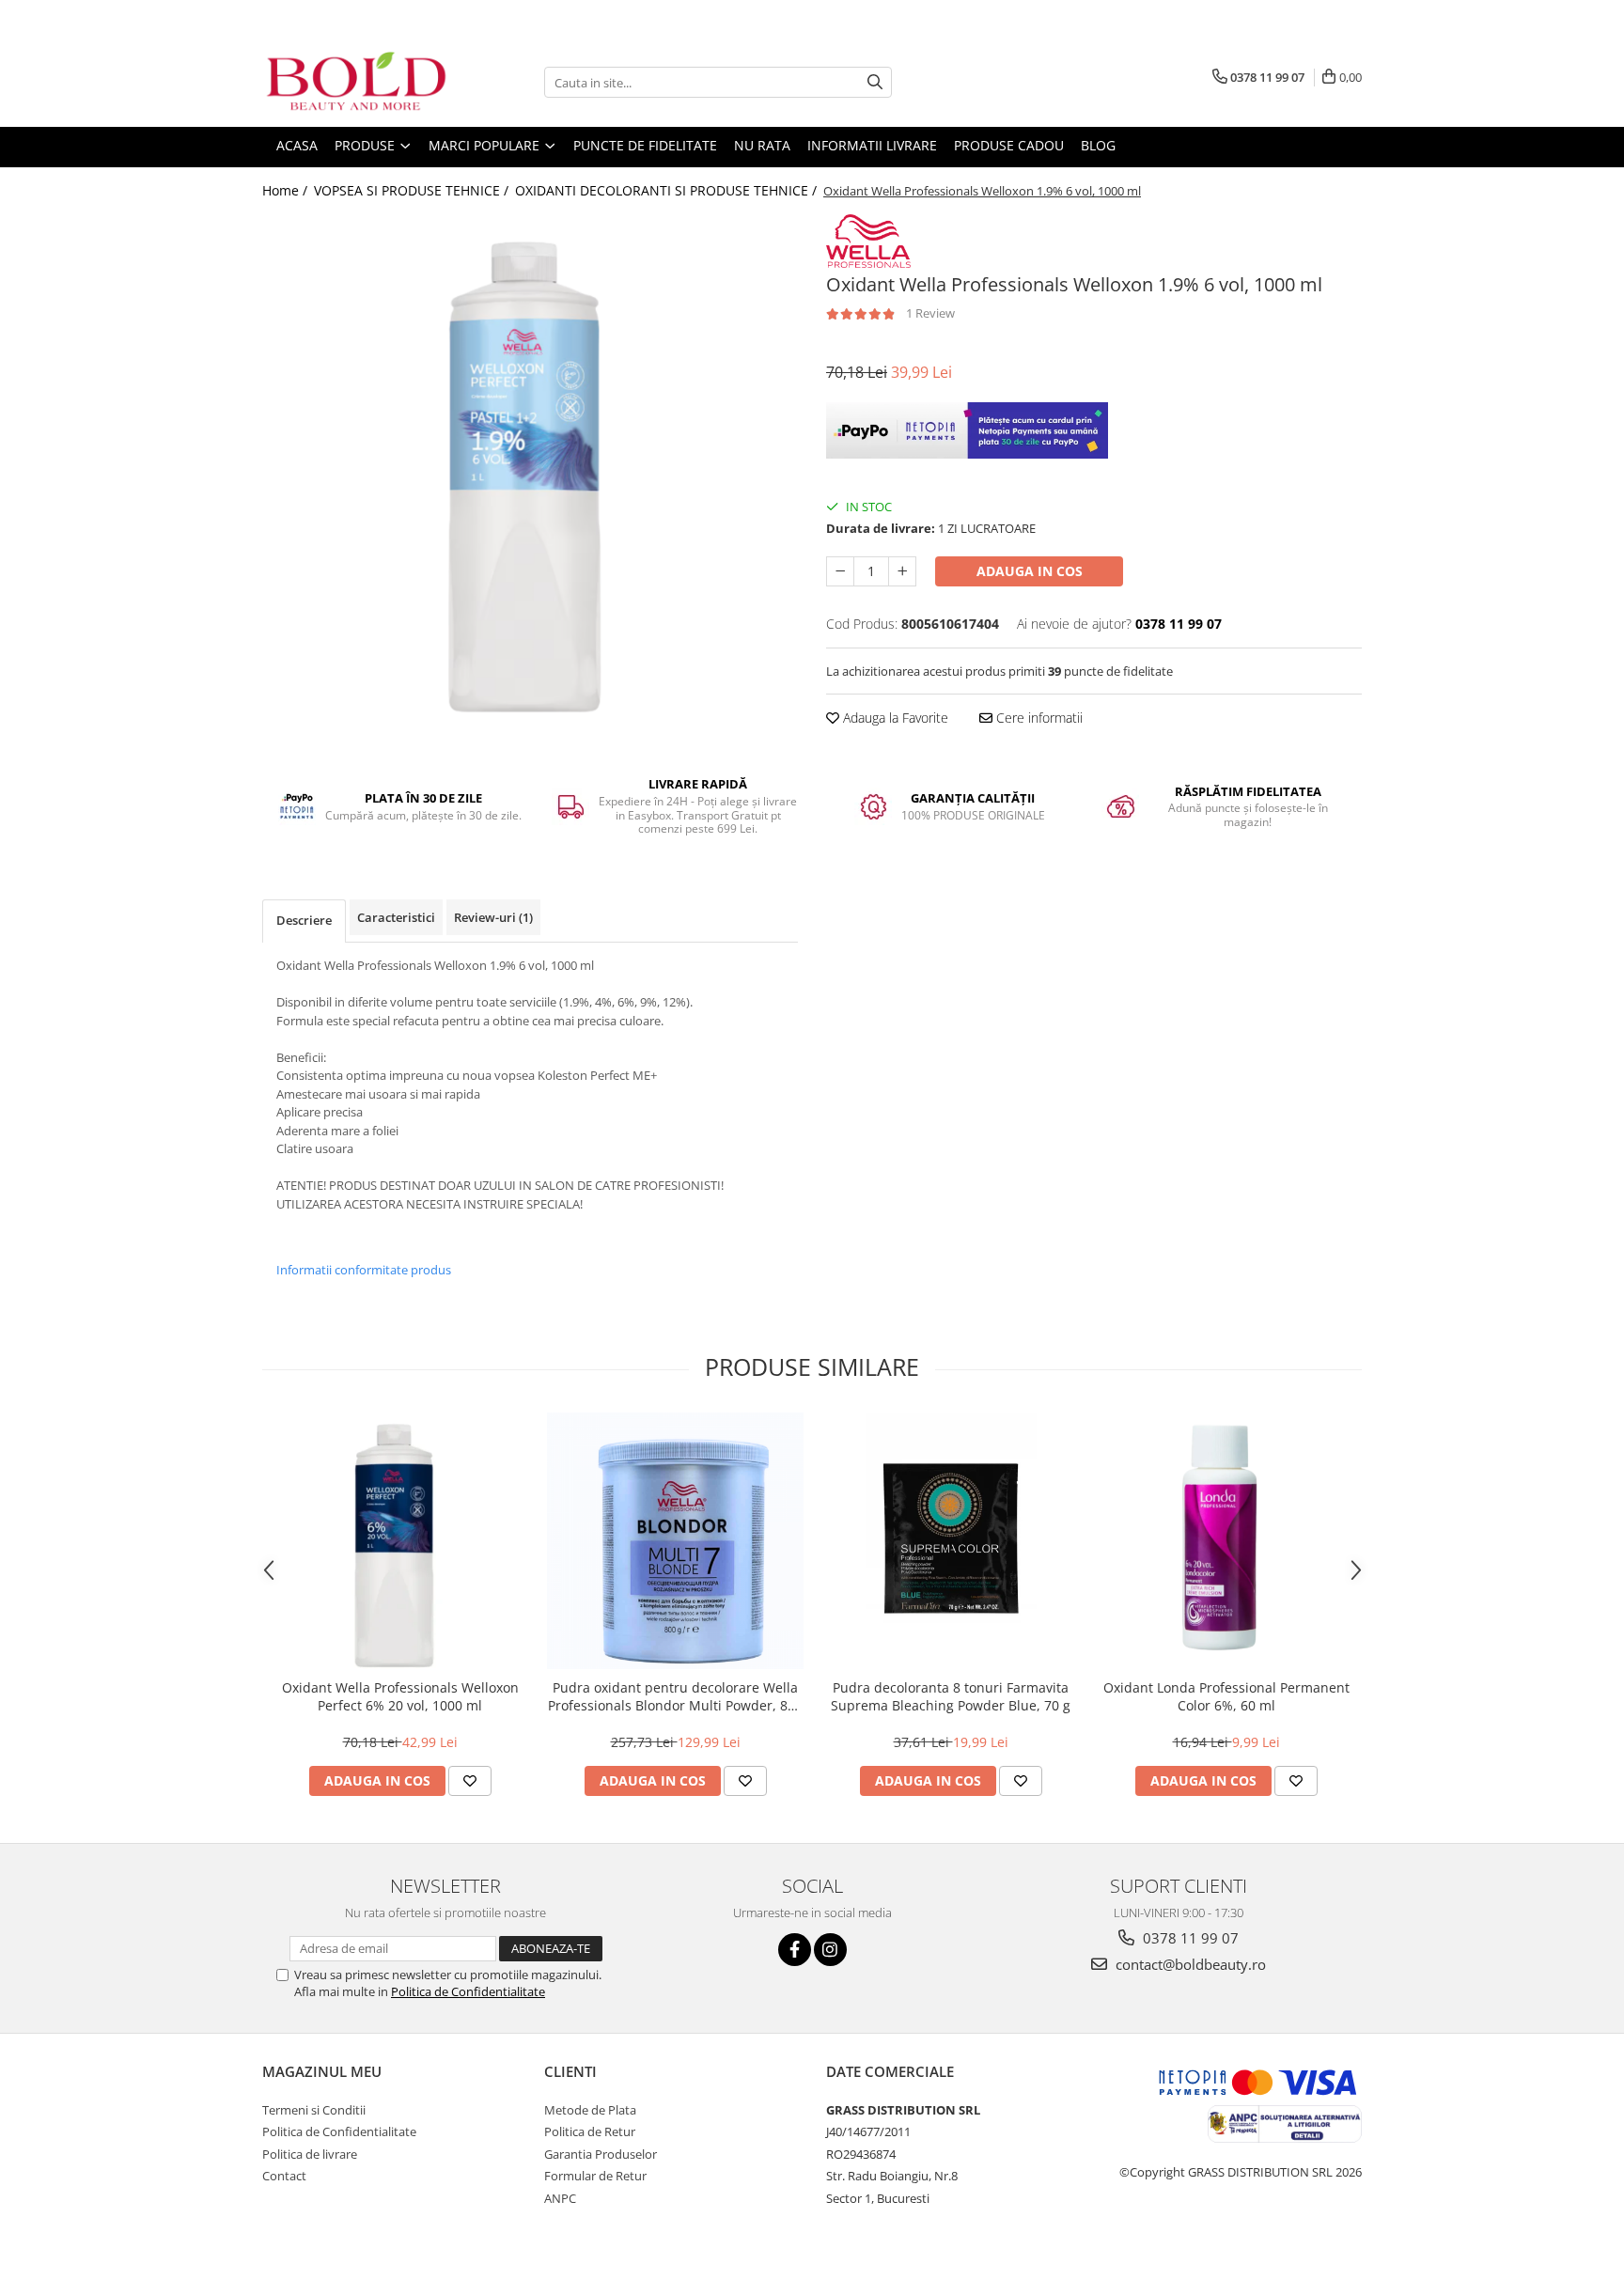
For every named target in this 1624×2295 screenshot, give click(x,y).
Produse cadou (1009, 145)
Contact (284, 2176)
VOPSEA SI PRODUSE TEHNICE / (413, 190)
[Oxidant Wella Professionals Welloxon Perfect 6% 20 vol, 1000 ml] (400, 1541)
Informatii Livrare (872, 145)
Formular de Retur (595, 2176)
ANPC (560, 2198)
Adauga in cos (1030, 571)
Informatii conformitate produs (364, 1270)
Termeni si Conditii (314, 2110)
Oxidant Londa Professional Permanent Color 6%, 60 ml (1226, 1696)
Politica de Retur (590, 2131)
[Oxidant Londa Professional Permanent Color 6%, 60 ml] (1226, 1541)
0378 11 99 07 (1189, 1938)
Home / (287, 190)
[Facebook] (795, 1950)
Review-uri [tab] (493, 917)
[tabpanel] (530, 482)
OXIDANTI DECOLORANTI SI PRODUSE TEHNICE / (668, 190)
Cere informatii (1038, 718)
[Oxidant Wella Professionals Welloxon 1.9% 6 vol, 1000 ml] (530, 482)
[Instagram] (830, 1950)
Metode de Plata (590, 2110)
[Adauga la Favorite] (470, 1781)
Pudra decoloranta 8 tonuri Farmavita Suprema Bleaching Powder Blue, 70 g (951, 1696)
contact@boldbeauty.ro (1189, 1964)
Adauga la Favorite (894, 718)
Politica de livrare (310, 2154)
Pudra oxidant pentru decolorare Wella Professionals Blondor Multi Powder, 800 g (675, 1696)
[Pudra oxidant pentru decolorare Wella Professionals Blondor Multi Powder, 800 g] (675, 1541)
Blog (1098, 145)
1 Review (930, 313)
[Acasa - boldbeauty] (356, 82)
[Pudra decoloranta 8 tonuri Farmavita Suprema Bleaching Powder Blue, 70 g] (951, 1541)
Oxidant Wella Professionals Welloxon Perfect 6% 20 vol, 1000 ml (400, 1696)
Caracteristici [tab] (396, 917)
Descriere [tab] (304, 920)
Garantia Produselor (601, 2154)
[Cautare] (875, 82)
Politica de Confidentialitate (468, 1991)
